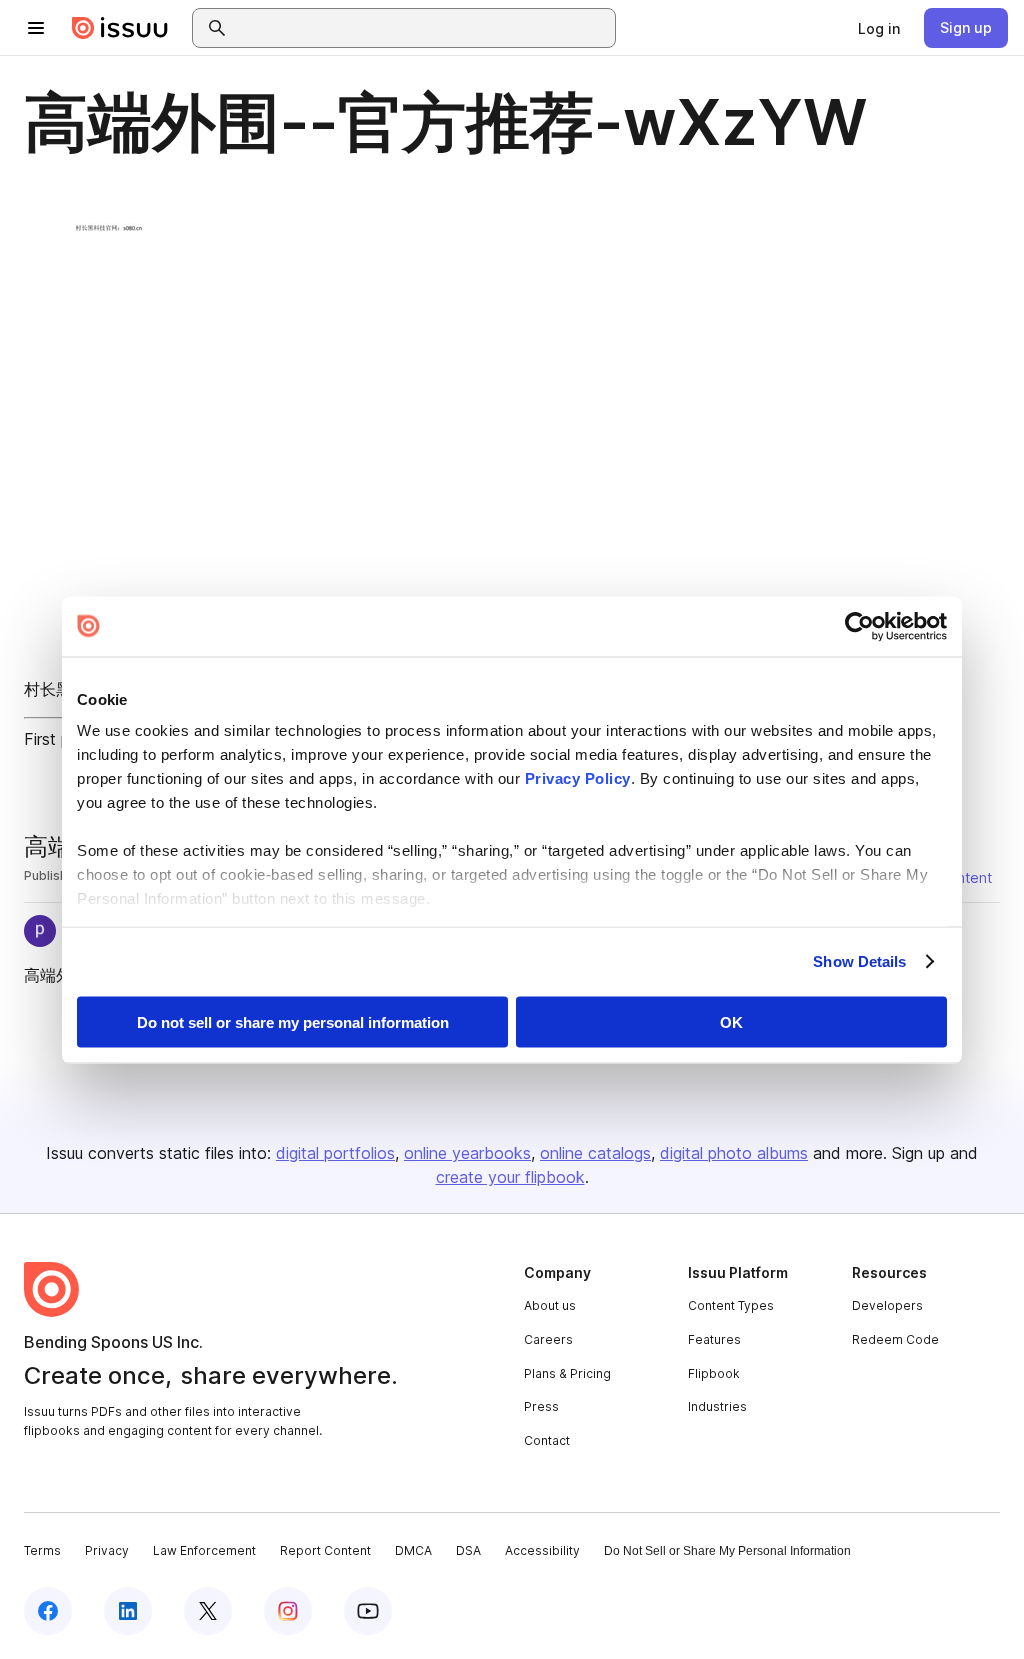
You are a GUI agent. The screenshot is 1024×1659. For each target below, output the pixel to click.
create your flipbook (510, 1177)
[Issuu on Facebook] (48, 1611)
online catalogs (595, 1153)
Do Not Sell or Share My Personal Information (727, 1551)
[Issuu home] (120, 28)
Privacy (107, 1550)
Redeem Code (895, 1339)
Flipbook (714, 1373)
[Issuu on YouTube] (368, 1611)
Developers (887, 1305)
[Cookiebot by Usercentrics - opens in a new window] (859, 626)
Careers (548, 1339)
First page (60, 739)
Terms (42, 1550)
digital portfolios (335, 1153)
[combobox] (422, 28)
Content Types (731, 1305)
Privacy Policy (578, 778)
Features (714, 1339)
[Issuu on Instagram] (288, 1611)
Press (541, 1406)
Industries (717, 1406)
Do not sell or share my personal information (293, 1021)
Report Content (325, 1550)
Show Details (859, 961)
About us (550, 1305)
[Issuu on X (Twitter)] (208, 1611)
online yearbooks (467, 1153)
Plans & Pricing (567, 1373)
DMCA (413, 1550)
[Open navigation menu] (36, 28)
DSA (468, 1550)
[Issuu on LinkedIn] (128, 1611)
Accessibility (542, 1550)
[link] (879, 28)
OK (731, 1021)
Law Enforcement (204, 1550)
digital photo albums (734, 1153)
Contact (547, 1440)
